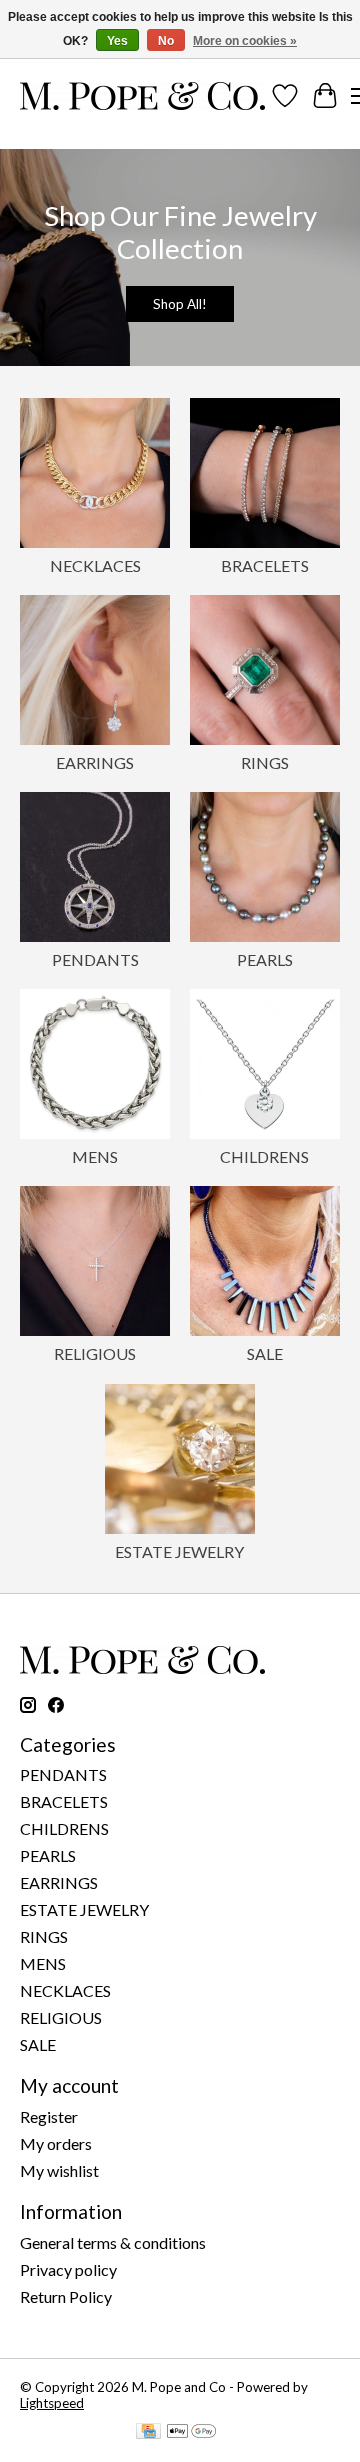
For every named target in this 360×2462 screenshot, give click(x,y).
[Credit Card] (148, 2432)
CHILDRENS (264, 1156)
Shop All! (180, 304)
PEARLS (265, 959)
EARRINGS (95, 762)
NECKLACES (95, 565)
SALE (265, 1353)
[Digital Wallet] (191, 2432)
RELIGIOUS (95, 1353)
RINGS (265, 762)
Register (49, 2116)
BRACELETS (265, 565)
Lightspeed (52, 2403)
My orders (56, 2143)
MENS (95, 1156)
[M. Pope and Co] (142, 96)
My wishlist (59, 2170)
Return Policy (66, 2296)
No (166, 41)
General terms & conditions (113, 2242)
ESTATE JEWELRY (179, 1551)
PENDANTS (95, 959)
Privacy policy (68, 2269)
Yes (117, 41)
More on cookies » (245, 41)
